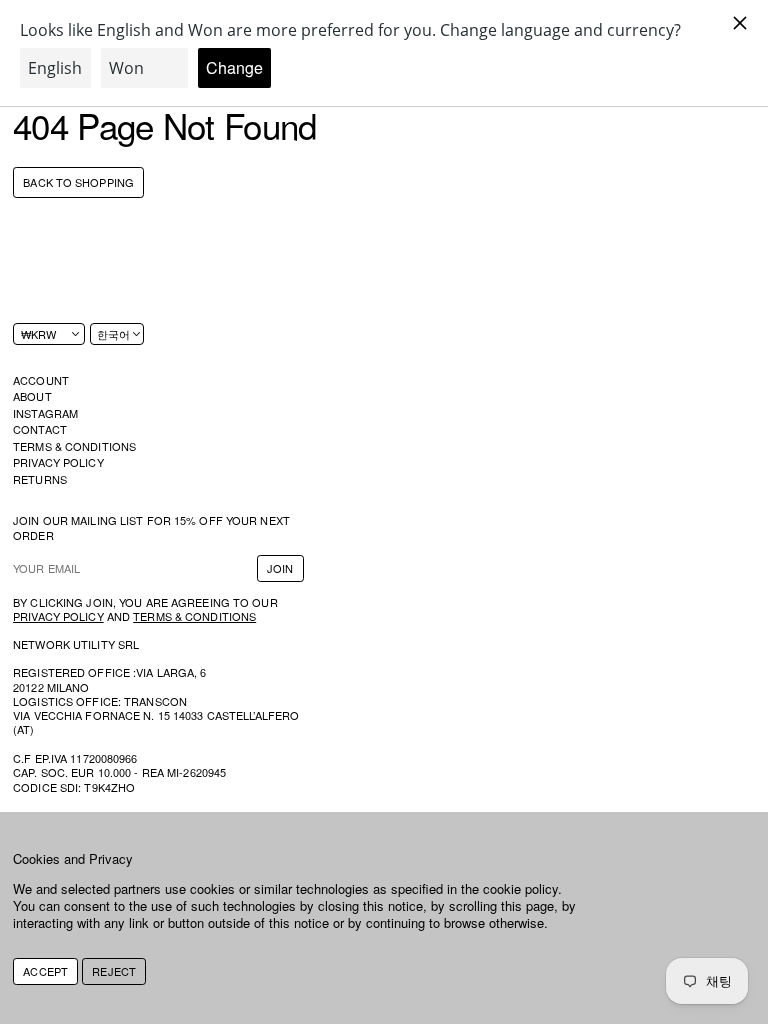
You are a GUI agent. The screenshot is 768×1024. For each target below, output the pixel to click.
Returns (40, 479)
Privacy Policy (58, 462)
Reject (114, 971)
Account (41, 380)
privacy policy (58, 616)
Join (280, 568)
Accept (45, 971)
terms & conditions (194, 616)
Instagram (45, 413)
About (32, 396)
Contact (40, 429)
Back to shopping (78, 183)
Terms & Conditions (74, 446)
